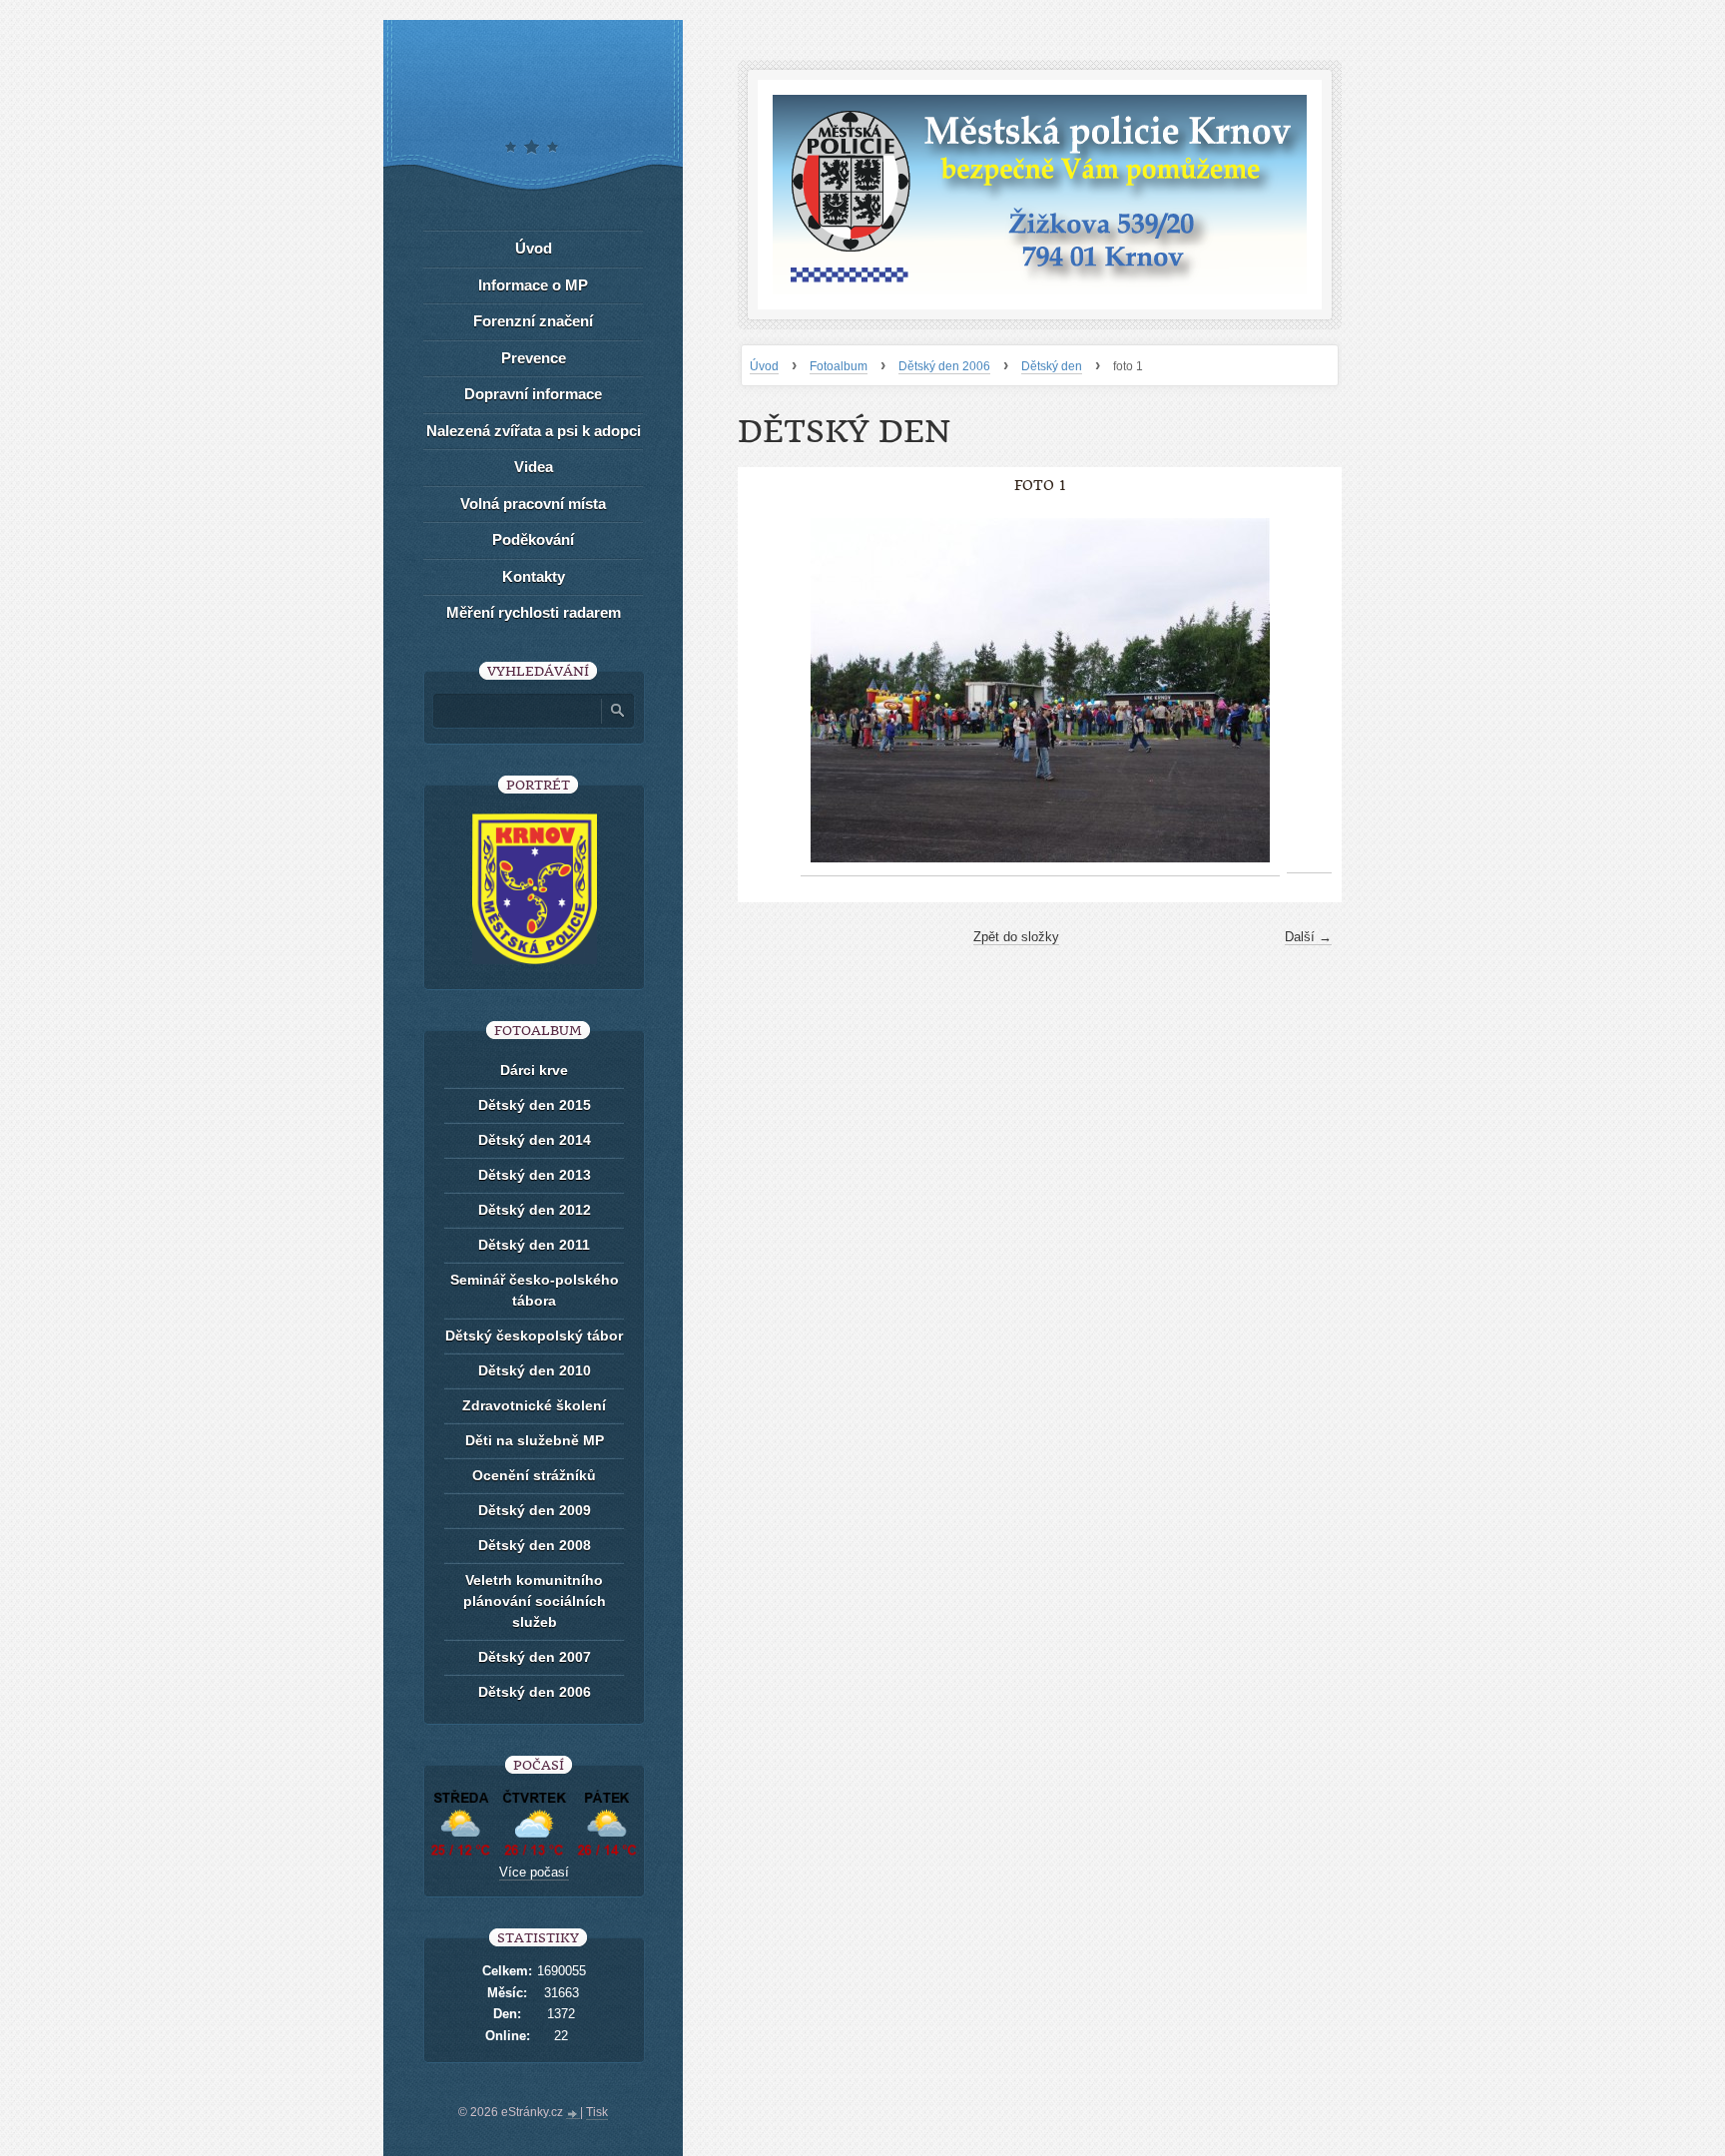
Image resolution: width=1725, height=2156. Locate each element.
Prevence (534, 358)
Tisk (597, 2112)
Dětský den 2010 (535, 1370)
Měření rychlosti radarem (534, 612)
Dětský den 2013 (535, 1175)
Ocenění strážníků (534, 1475)
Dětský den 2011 (534, 1245)
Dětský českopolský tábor (534, 1336)
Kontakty (534, 576)
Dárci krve (534, 1070)
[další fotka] (1309, 691)
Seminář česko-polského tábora (535, 1290)
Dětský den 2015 (535, 1105)
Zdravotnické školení (534, 1405)
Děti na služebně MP (535, 1440)
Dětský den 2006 (944, 366)
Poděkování (533, 539)
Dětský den (1052, 366)
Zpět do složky (1016, 937)
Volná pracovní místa (533, 504)
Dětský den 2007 (535, 1657)
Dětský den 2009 (535, 1510)
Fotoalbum (839, 366)
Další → (1308, 937)
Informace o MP (533, 285)
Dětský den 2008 (535, 1545)
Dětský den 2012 (535, 1210)
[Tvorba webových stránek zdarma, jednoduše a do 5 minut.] (573, 2114)
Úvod (764, 366)
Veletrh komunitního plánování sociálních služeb (535, 1601)
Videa (534, 467)
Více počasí (534, 1872)
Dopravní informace (533, 394)
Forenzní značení (533, 321)
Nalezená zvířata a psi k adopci (534, 431)
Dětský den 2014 (535, 1140)
